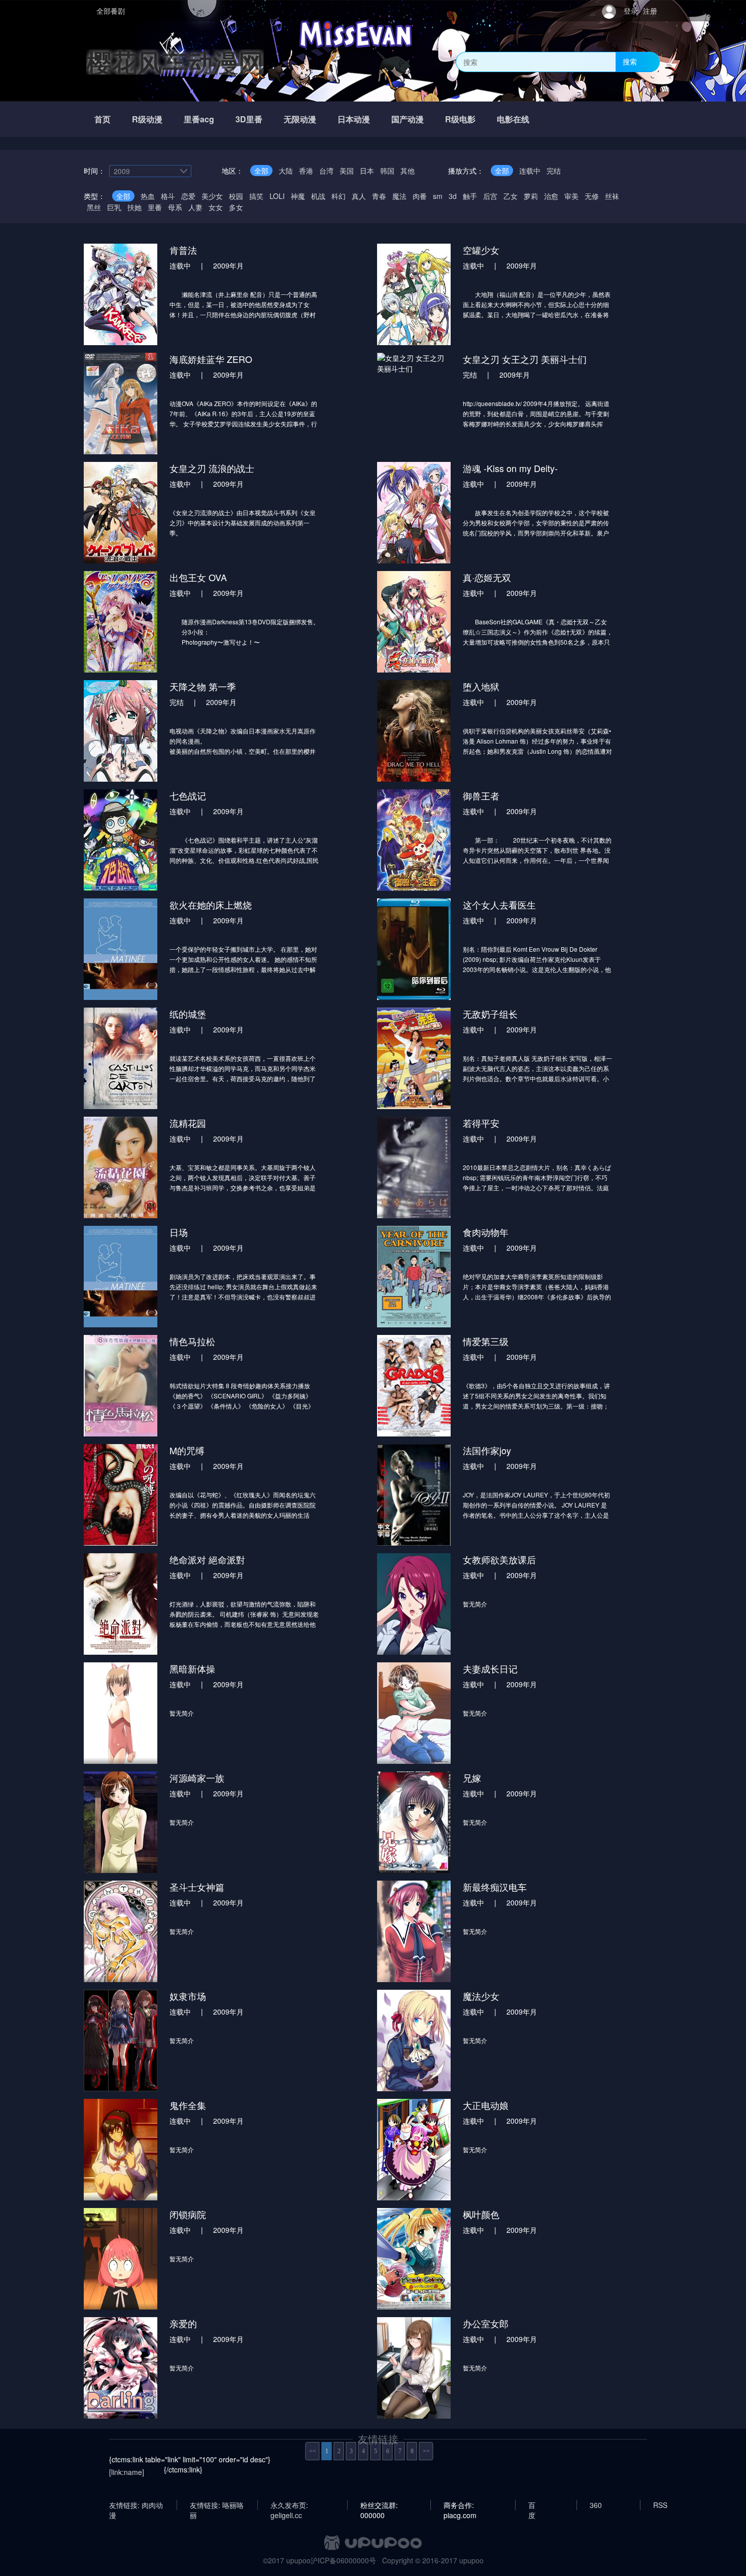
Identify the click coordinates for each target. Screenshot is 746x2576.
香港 (306, 171)
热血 (148, 196)
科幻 (338, 196)
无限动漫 (300, 119)
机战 (318, 196)
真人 (359, 196)
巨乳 (114, 207)
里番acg (199, 119)
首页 (103, 119)
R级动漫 (147, 119)
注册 (650, 11)
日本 (367, 171)
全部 (261, 171)
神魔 (298, 196)
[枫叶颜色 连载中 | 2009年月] (495, 2258)
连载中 (530, 171)
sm (438, 196)
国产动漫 (408, 119)
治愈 (551, 196)
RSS (660, 2505)
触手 (470, 196)
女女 (216, 207)
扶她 (134, 207)
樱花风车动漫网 (175, 62)
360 (596, 2505)
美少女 (212, 196)
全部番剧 (111, 11)
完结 (554, 171)
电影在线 (513, 119)
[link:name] (127, 2472)
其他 (408, 171)
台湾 (326, 171)
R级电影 (460, 119)
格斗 (168, 196)
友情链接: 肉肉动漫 (136, 2505)
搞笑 (256, 196)
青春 (379, 196)
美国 (347, 171)
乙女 (511, 196)
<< (313, 2451)
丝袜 (612, 196)
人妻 (195, 207)
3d (453, 196)
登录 (631, 11)
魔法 (399, 196)
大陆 (286, 171)
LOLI (277, 196)
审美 (571, 196)
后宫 (490, 196)
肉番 (420, 196)
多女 (236, 207)
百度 (532, 2505)
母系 (175, 207)
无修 (592, 196)
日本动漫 (354, 119)
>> (426, 2451)
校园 (236, 196)
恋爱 (188, 196)
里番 (155, 207)
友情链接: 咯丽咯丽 (217, 2505)
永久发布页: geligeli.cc (289, 2505)
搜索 (630, 61)
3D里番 (249, 119)
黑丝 (94, 207)
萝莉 (531, 196)
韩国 (387, 171)
